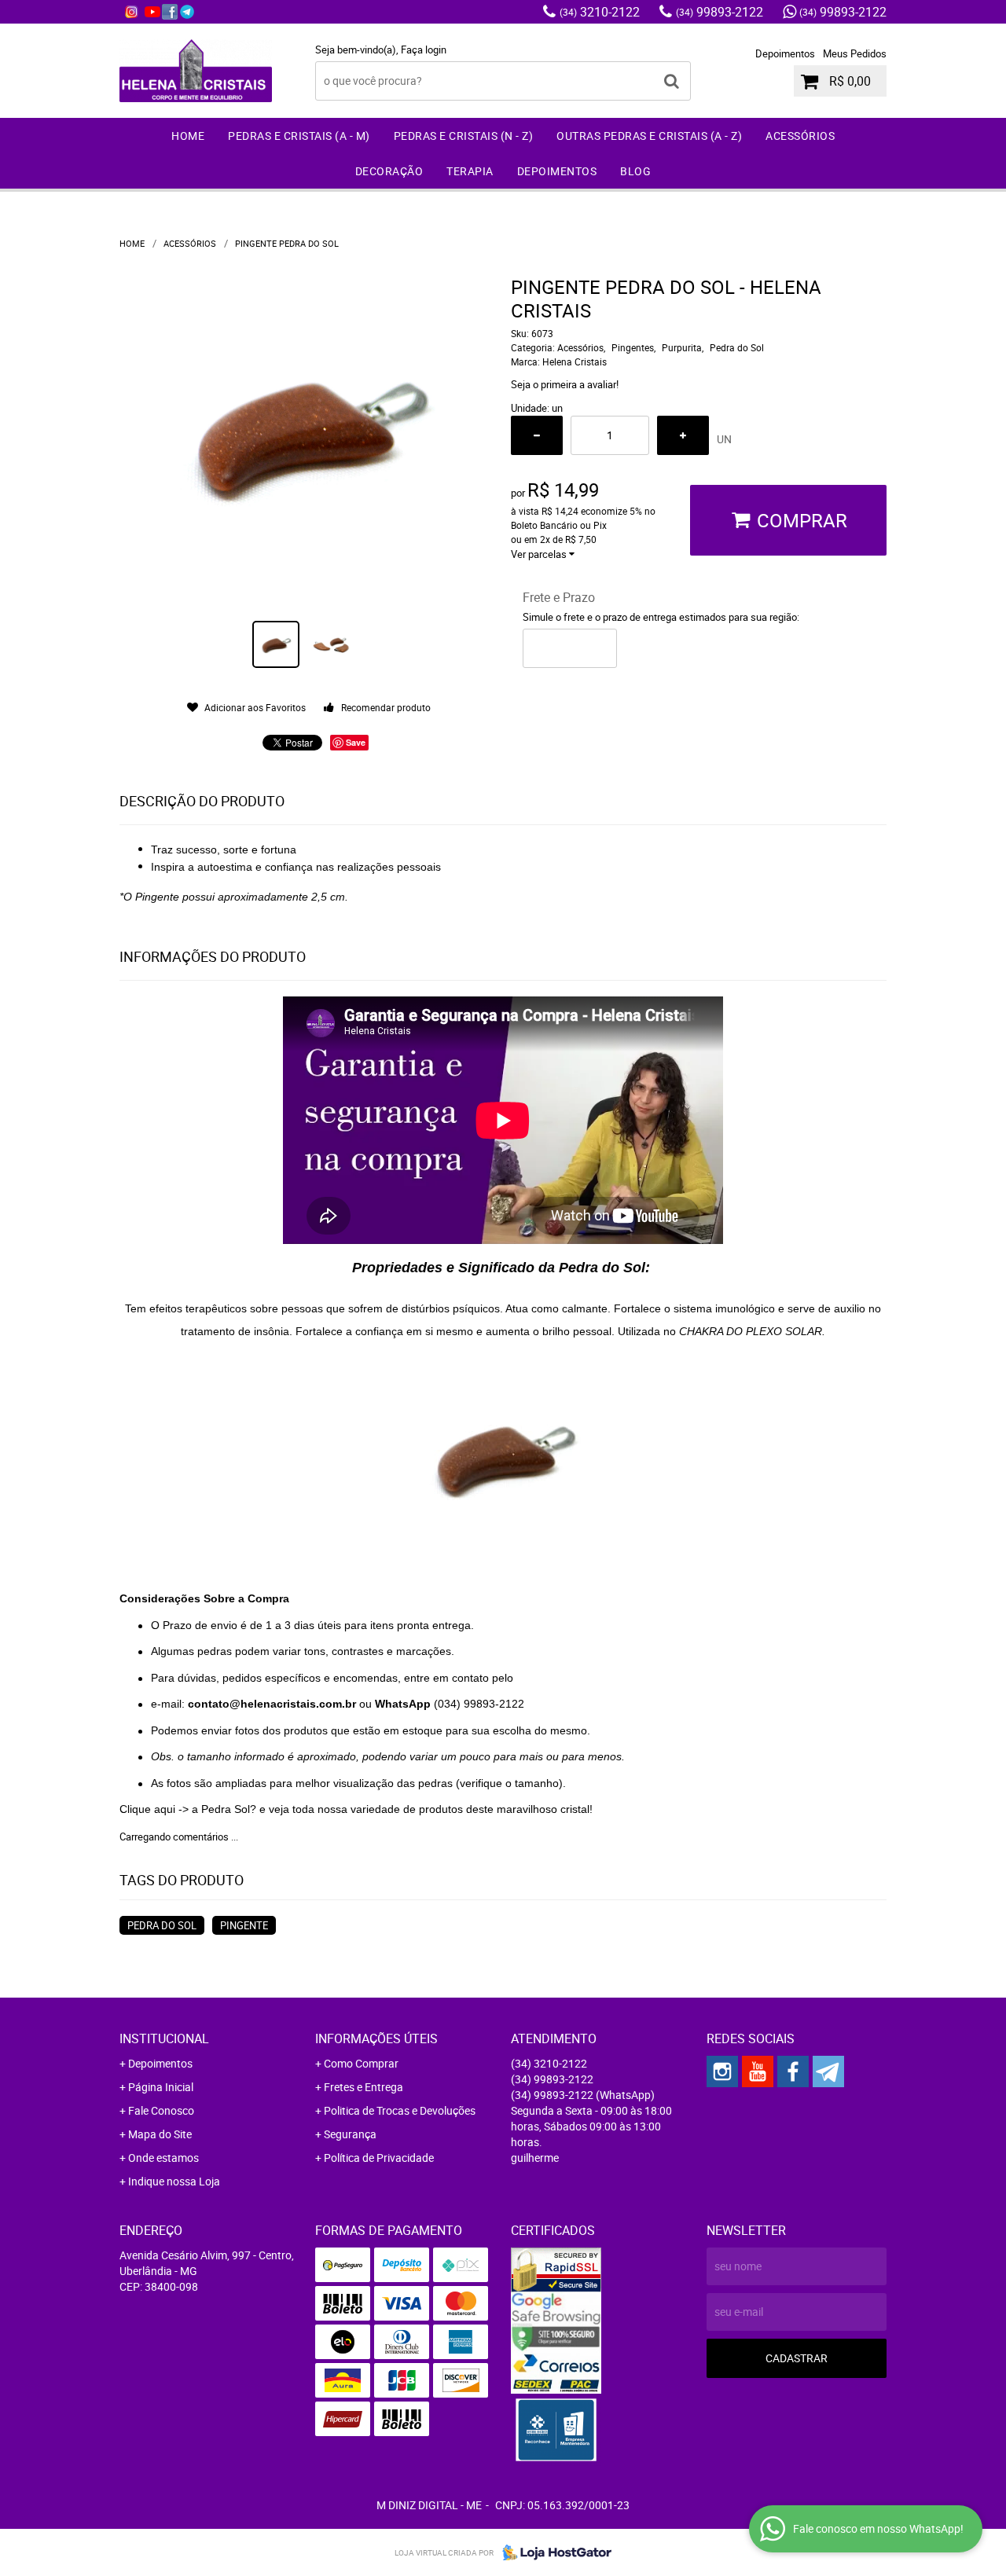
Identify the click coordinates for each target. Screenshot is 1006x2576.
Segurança (350, 2134)
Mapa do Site (160, 2134)
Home (188, 136)
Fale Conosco (161, 2110)
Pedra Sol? (229, 1809)
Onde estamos (163, 2158)
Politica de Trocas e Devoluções (400, 2110)
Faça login (424, 50)
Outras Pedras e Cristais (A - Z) (649, 136)
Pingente (244, 1925)
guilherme (535, 2158)
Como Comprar (361, 2063)
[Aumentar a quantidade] (683, 435)
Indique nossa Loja (174, 2181)
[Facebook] (170, 12)
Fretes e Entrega (363, 2087)
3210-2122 (600, 12)
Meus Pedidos (855, 53)
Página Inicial (161, 2087)
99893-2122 (720, 12)
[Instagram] (131, 12)
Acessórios (800, 136)
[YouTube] (152, 12)
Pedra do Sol (162, 1925)
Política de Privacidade (379, 2158)
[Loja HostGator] (553, 2552)
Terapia (470, 171)
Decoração (389, 171)
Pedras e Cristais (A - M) (299, 136)
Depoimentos (785, 53)
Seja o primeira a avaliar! (565, 384)
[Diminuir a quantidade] (537, 435)
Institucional (164, 2038)
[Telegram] (187, 12)
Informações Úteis (376, 2038)
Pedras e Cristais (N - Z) (464, 136)
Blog (635, 171)
